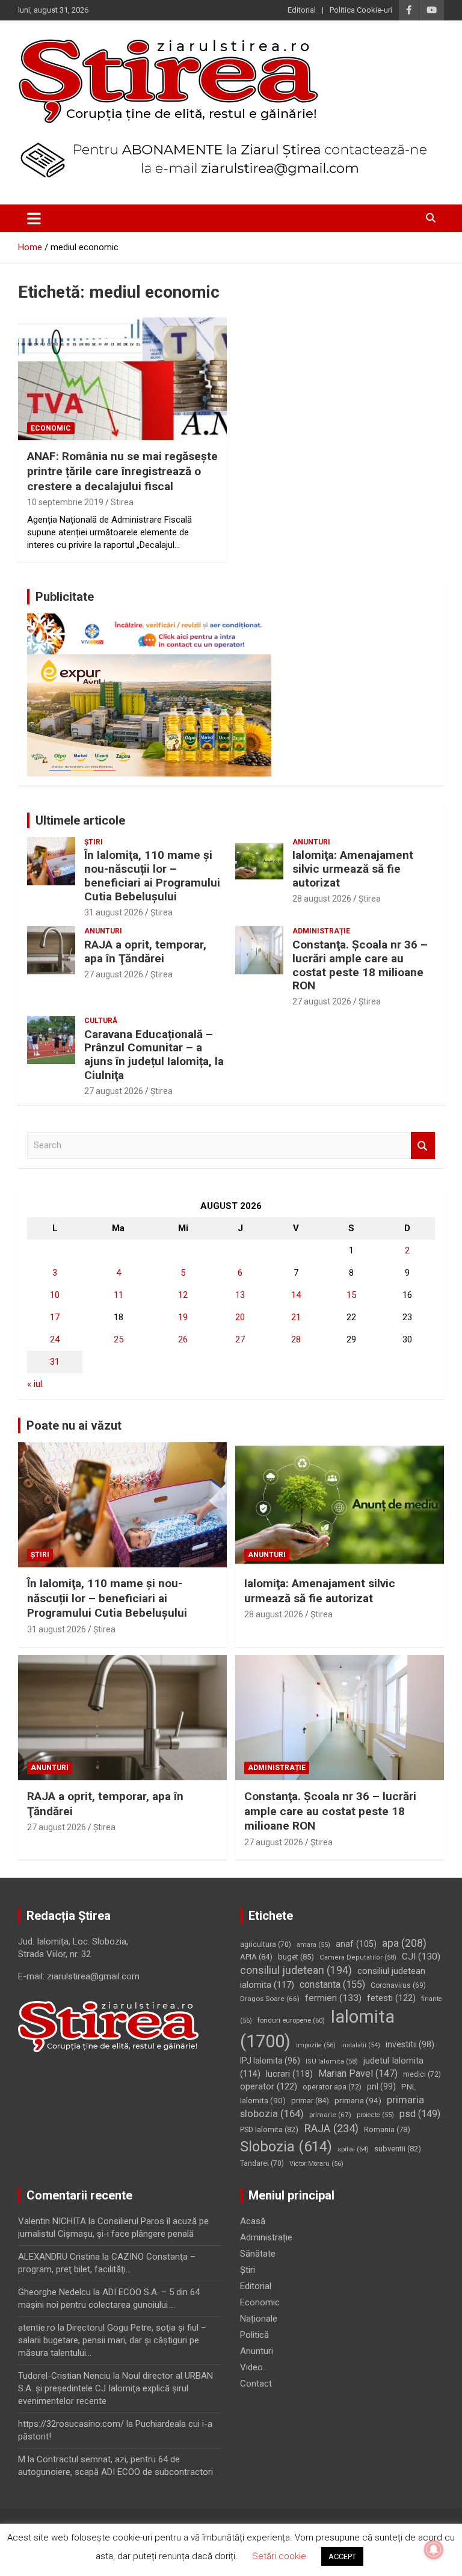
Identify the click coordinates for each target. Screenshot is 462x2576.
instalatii (361, 2045)
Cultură (101, 1021)
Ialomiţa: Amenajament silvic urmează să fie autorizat (353, 869)
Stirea (122, 502)
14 (296, 1295)
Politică (254, 2335)
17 (55, 1317)
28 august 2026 (322, 899)
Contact (256, 2384)
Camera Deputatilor (358, 1957)
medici (422, 2074)
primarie (330, 2115)
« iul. (35, 1384)
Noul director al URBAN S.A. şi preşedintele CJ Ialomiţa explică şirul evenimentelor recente (115, 2388)
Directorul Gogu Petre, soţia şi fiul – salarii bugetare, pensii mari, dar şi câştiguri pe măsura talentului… (112, 2340)
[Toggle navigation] (34, 218)
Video (251, 2367)
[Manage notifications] (434, 2550)
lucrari (289, 2074)
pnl (381, 2086)
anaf (356, 1944)
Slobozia (286, 2147)
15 (351, 1295)
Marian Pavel (358, 2073)
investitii (410, 2044)
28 (296, 1339)
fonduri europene (291, 2021)
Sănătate (258, 2254)
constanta (332, 1984)
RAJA (331, 2129)
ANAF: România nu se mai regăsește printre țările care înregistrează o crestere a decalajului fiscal (122, 471)
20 (240, 1317)
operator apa (332, 2087)
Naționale (259, 2319)
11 (119, 1295)
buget (296, 1957)
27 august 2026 (114, 974)
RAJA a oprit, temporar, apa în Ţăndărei (145, 951)
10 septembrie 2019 (65, 502)
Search (423, 1145)
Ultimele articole (80, 820)
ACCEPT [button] (342, 2556)
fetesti (391, 1998)
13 (240, 1295)
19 (183, 1317)
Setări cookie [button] (279, 2556)
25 (119, 1339)
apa (404, 1943)
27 (240, 1339)
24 (55, 1339)
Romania (387, 2129)
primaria (358, 2100)
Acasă (253, 2221)
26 (183, 1339)
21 (296, 1317)
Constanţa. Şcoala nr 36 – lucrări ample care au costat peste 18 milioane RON (360, 965)
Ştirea (162, 912)
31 (55, 1362)
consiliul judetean (296, 1970)
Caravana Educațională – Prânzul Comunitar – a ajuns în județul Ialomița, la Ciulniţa (154, 1055)
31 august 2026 (114, 912)
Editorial (302, 10)
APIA (256, 1957)
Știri (94, 842)
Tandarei (262, 2163)
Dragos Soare (270, 1999)
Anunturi (311, 842)
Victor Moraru (316, 2164)
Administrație (321, 931)
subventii (398, 2149)
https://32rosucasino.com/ (71, 2424)
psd (420, 2114)
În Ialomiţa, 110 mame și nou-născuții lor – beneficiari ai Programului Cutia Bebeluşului (152, 875)
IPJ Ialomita (270, 2061)
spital (353, 2149)
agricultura (266, 1944)
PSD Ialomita (269, 2129)
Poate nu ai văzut (74, 1425)
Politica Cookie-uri (361, 10)
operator (269, 2086)
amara (313, 1945)
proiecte (375, 2115)
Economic (51, 428)
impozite (316, 2045)
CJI (421, 1957)
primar (310, 2101)
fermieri (333, 1998)
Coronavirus (398, 1985)
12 (183, 1295)
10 (55, 1295)
